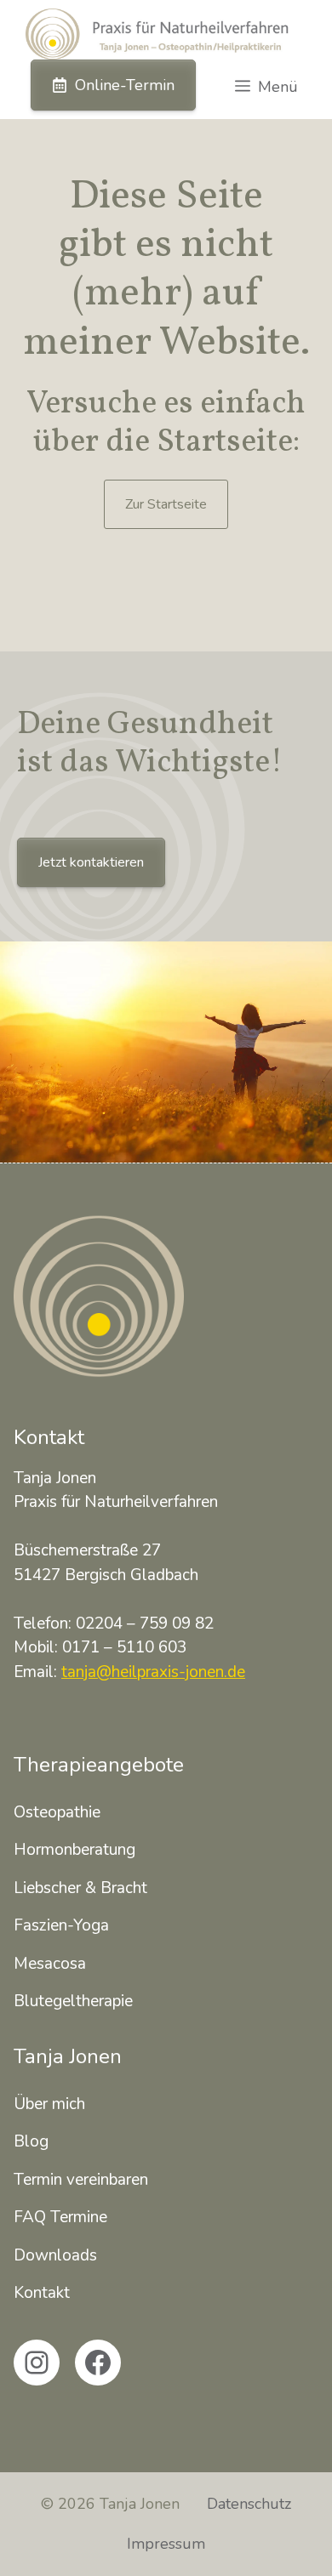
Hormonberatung (74, 1850)
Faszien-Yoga (61, 1925)
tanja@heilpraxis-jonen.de (153, 1672)
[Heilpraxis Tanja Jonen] (157, 34)
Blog (31, 2141)
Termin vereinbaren (81, 2180)
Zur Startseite (166, 504)
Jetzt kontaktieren (91, 862)
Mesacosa (50, 1964)
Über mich (49, 2104)
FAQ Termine (60, 2217)
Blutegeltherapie (73, 2001)
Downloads (55, 2255)
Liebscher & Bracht (80, 1888)
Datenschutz (249, 2504)
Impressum (166, 2544)
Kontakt (42, 2293)
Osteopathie (57, 1812)
